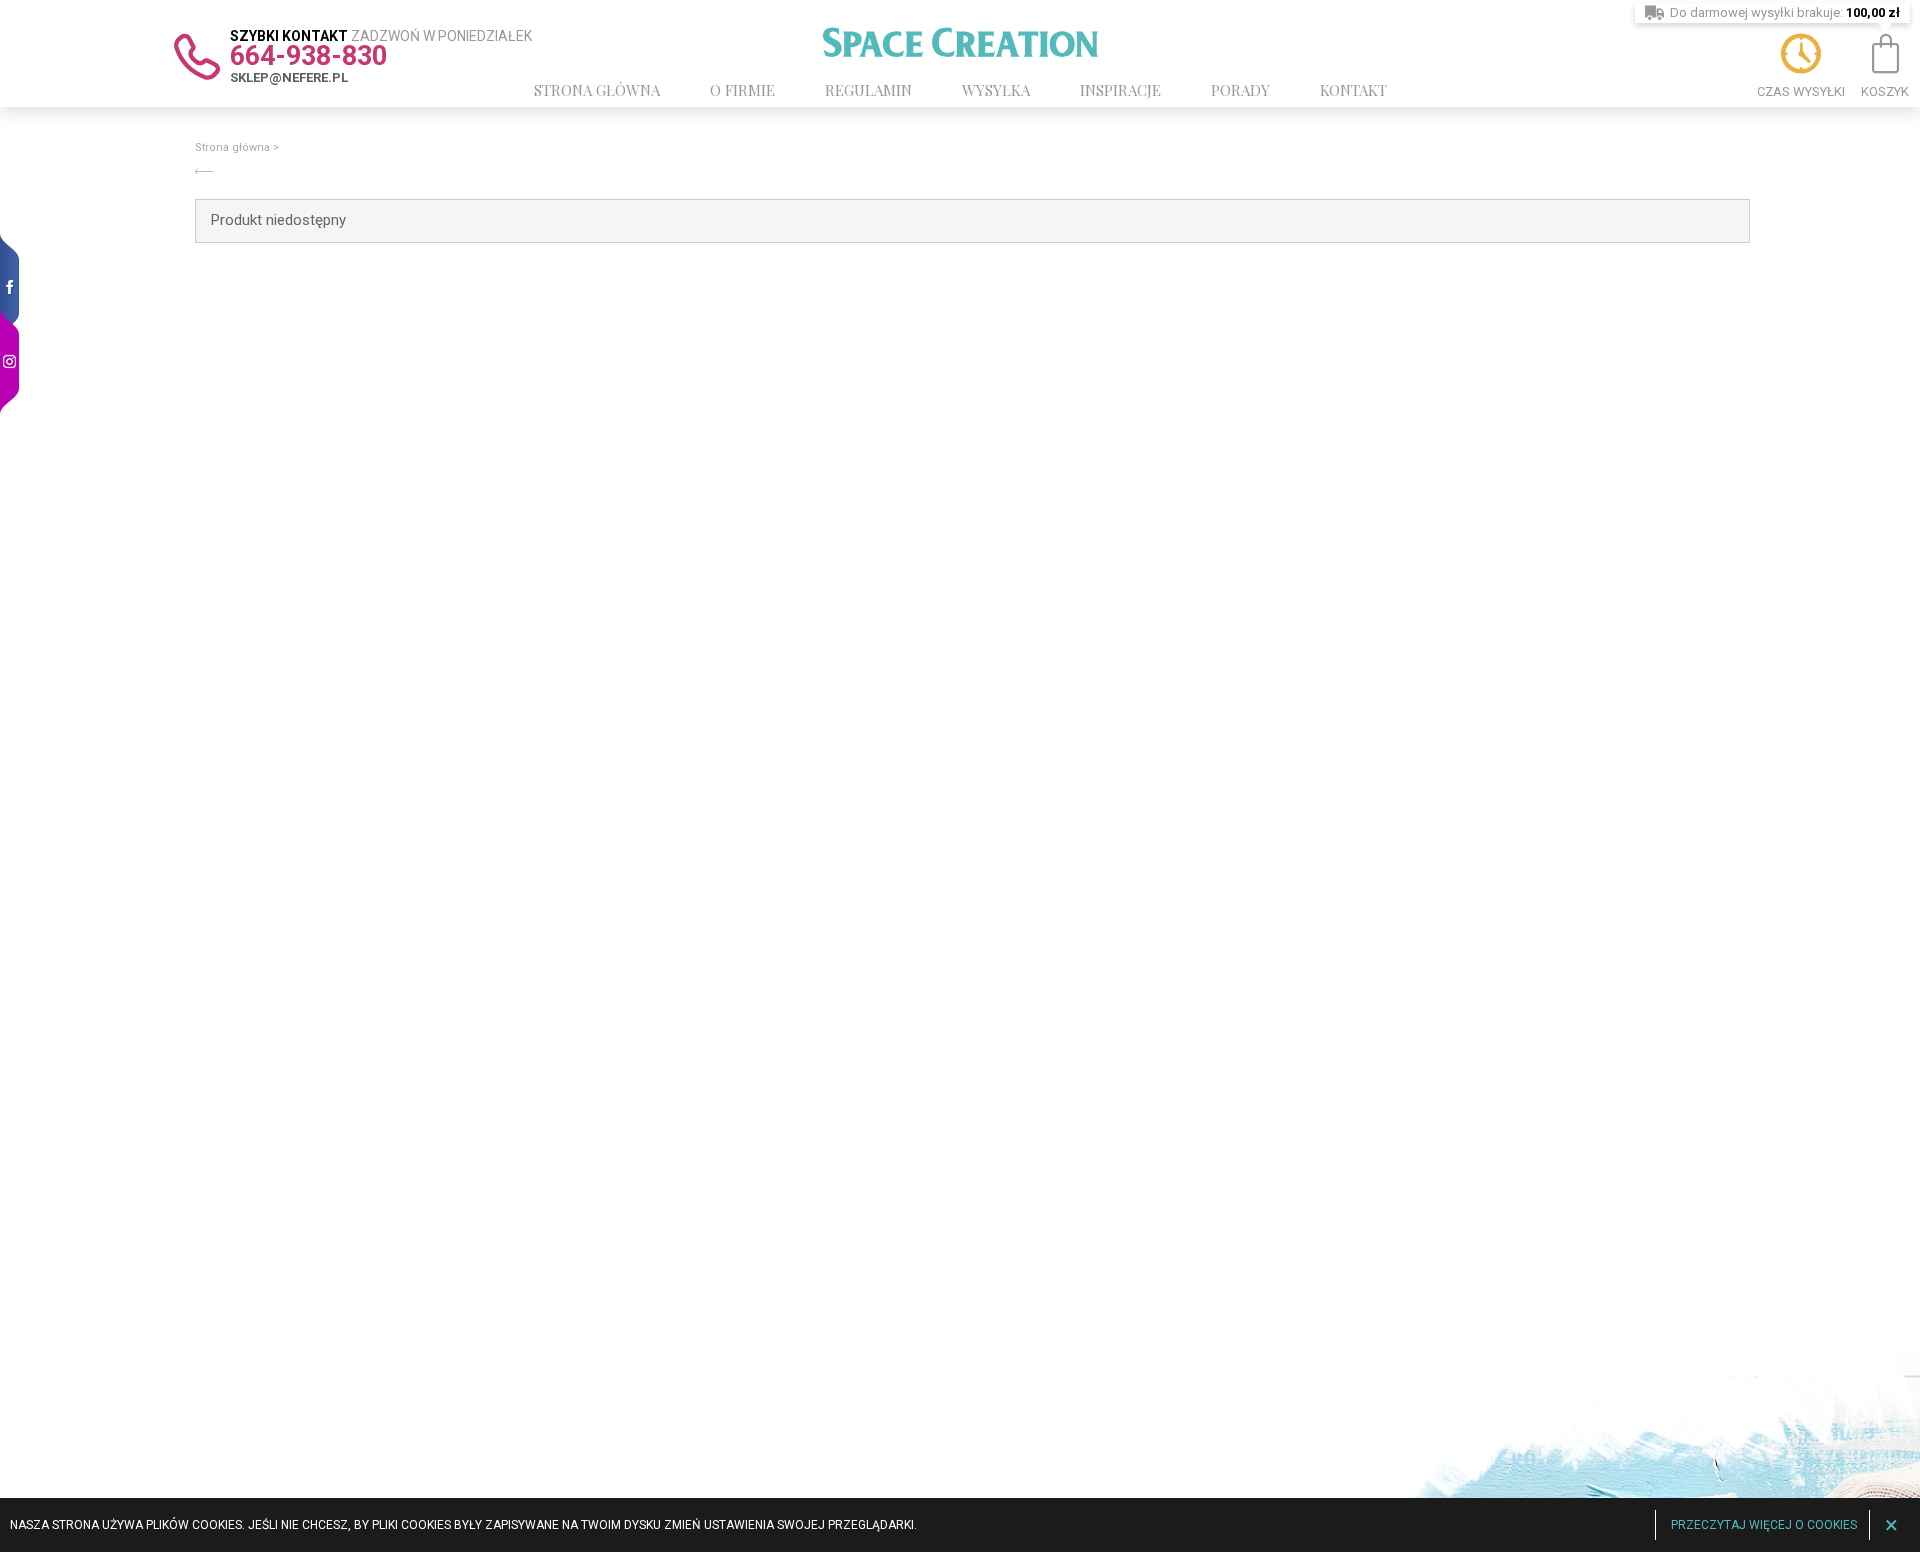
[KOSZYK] (1885, 54)
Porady (1240, 90)
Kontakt (1353, 90)
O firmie (742, 90)
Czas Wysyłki (1801, 91)
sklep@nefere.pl (289, 77)
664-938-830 (308, 56)
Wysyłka (996, 90)
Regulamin (868, 90)
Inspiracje (1120, 90)
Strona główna (597, 90)
